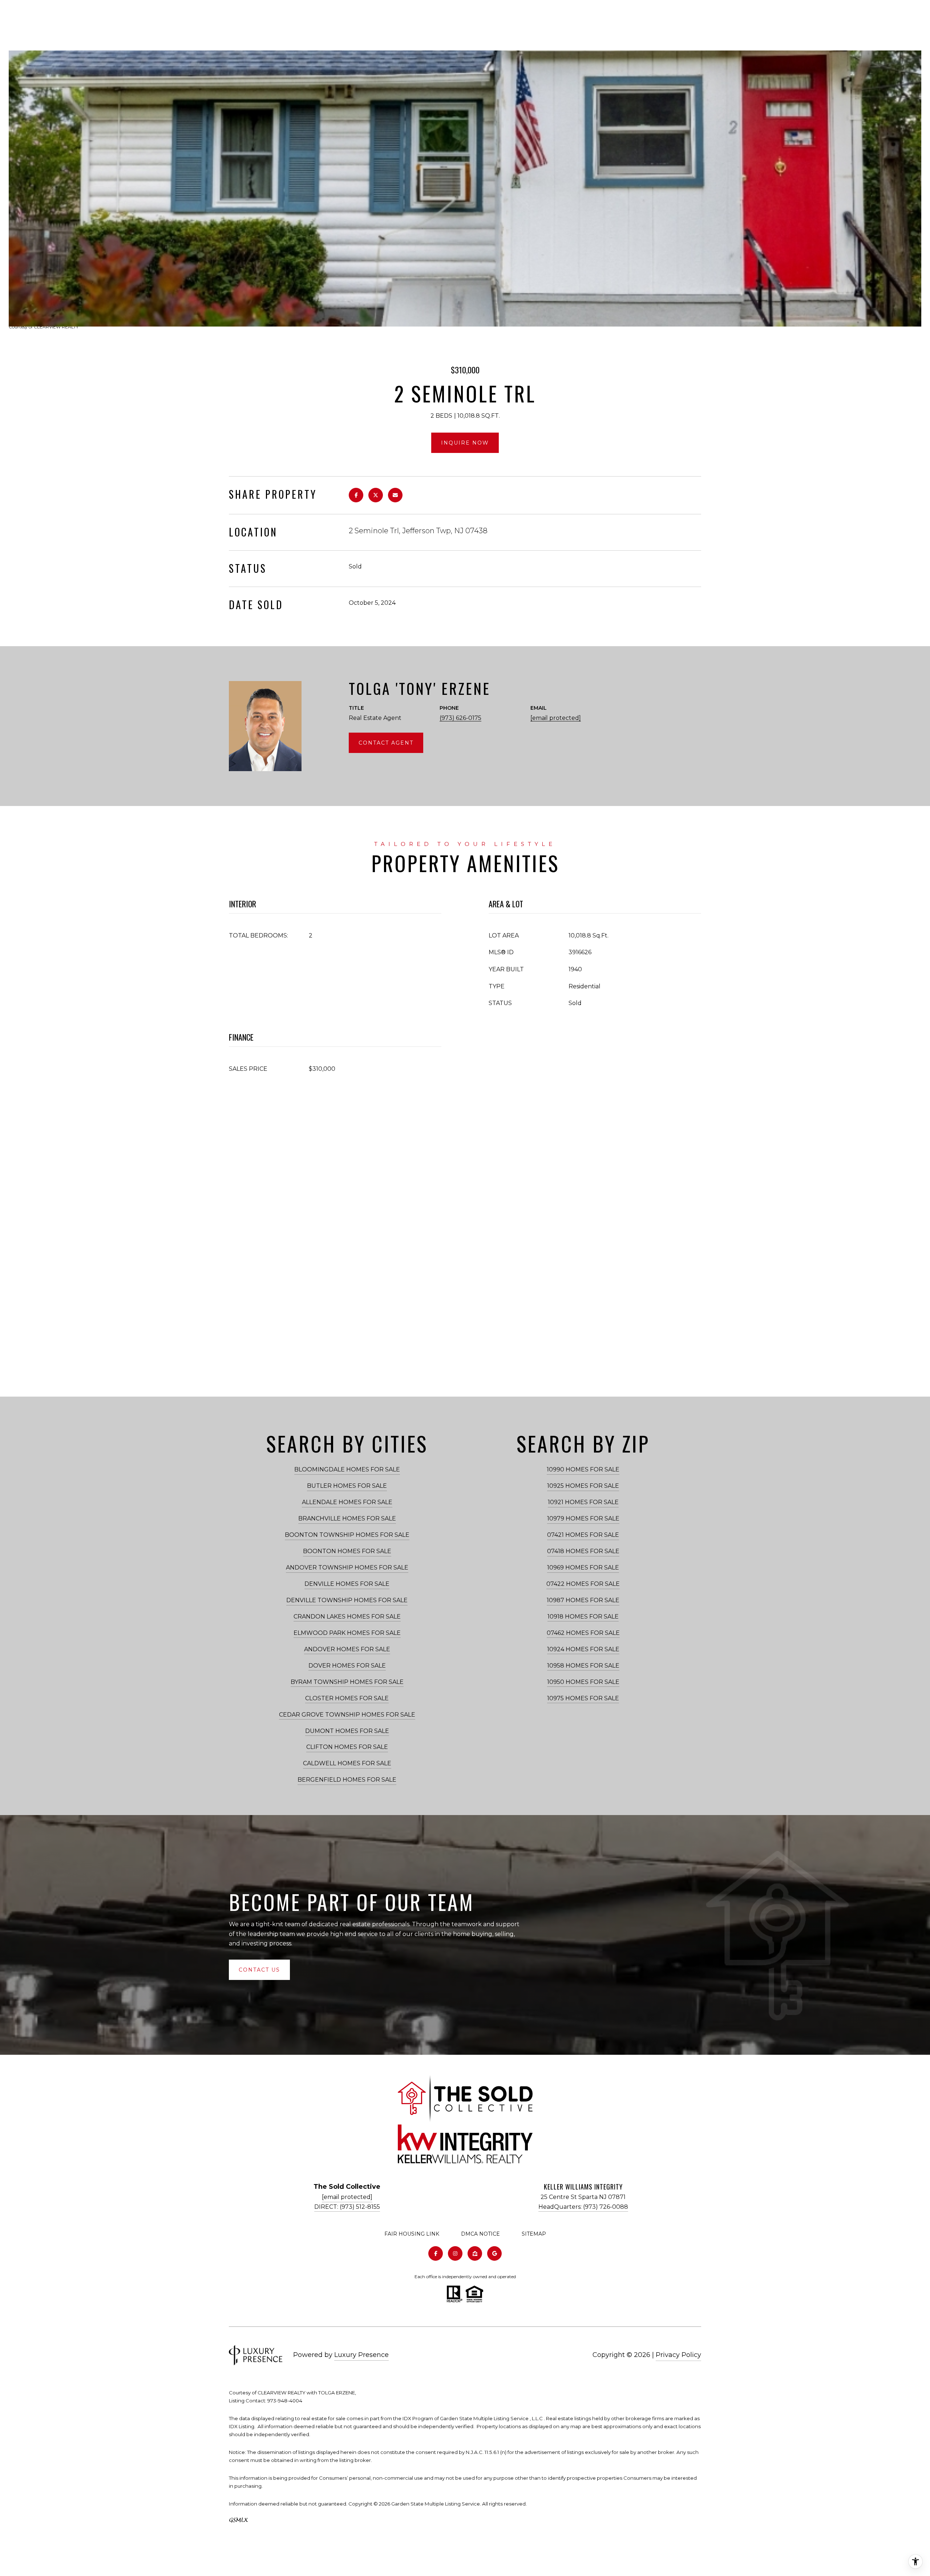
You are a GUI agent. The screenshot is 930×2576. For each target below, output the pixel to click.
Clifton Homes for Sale (347, 1747)
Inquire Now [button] (465, 443)
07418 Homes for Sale (583, 1551)
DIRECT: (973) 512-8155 (347, 2207)
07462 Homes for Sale (583, 1633)
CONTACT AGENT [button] (386, 743)
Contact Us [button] (259, 1970)
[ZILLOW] (475, 2253)
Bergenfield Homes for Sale (347, 1780)
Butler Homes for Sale (347, 1486)
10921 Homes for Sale (583, 1502)
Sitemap (534, 2234)
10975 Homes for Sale (583, 1698)
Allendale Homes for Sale (347, 1502)
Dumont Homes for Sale (347, 1731)
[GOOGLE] (494, 2253)
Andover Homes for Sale (347, 1649)
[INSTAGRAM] (455, 2253)
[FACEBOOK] (436, 2253)
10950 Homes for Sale (583, 1682)
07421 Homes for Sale (583, 1535)
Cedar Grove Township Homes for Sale (347, 1715)
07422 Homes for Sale (583, 1584)
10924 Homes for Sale (583, 1649)
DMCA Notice (480, 2234)
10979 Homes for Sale (583, 1518)
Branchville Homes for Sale (347, 1518)
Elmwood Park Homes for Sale (347, 1633)
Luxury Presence (361, 2355)
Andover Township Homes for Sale (347, 1568)
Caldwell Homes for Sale (347, 1763)
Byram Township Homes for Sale (347, 1682)
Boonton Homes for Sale (347, 1551)
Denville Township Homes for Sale (347, 1600)
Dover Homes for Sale (347, 1666)
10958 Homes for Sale (583, 1666)
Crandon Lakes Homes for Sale (347, 1617)
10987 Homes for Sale (583, 1600)
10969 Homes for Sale (583, 1568)
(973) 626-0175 (460, 718)
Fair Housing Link (412, 2234)
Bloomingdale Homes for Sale (347, 1469)
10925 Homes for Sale (583, 1486)
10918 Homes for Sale (583, 1617)
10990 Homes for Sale (583, 1469)
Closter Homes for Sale (347, 1698)
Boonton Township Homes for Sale (347, 1535)
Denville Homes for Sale (347, 1584)
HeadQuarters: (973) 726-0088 (583, 2207)
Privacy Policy (678, 2355)
